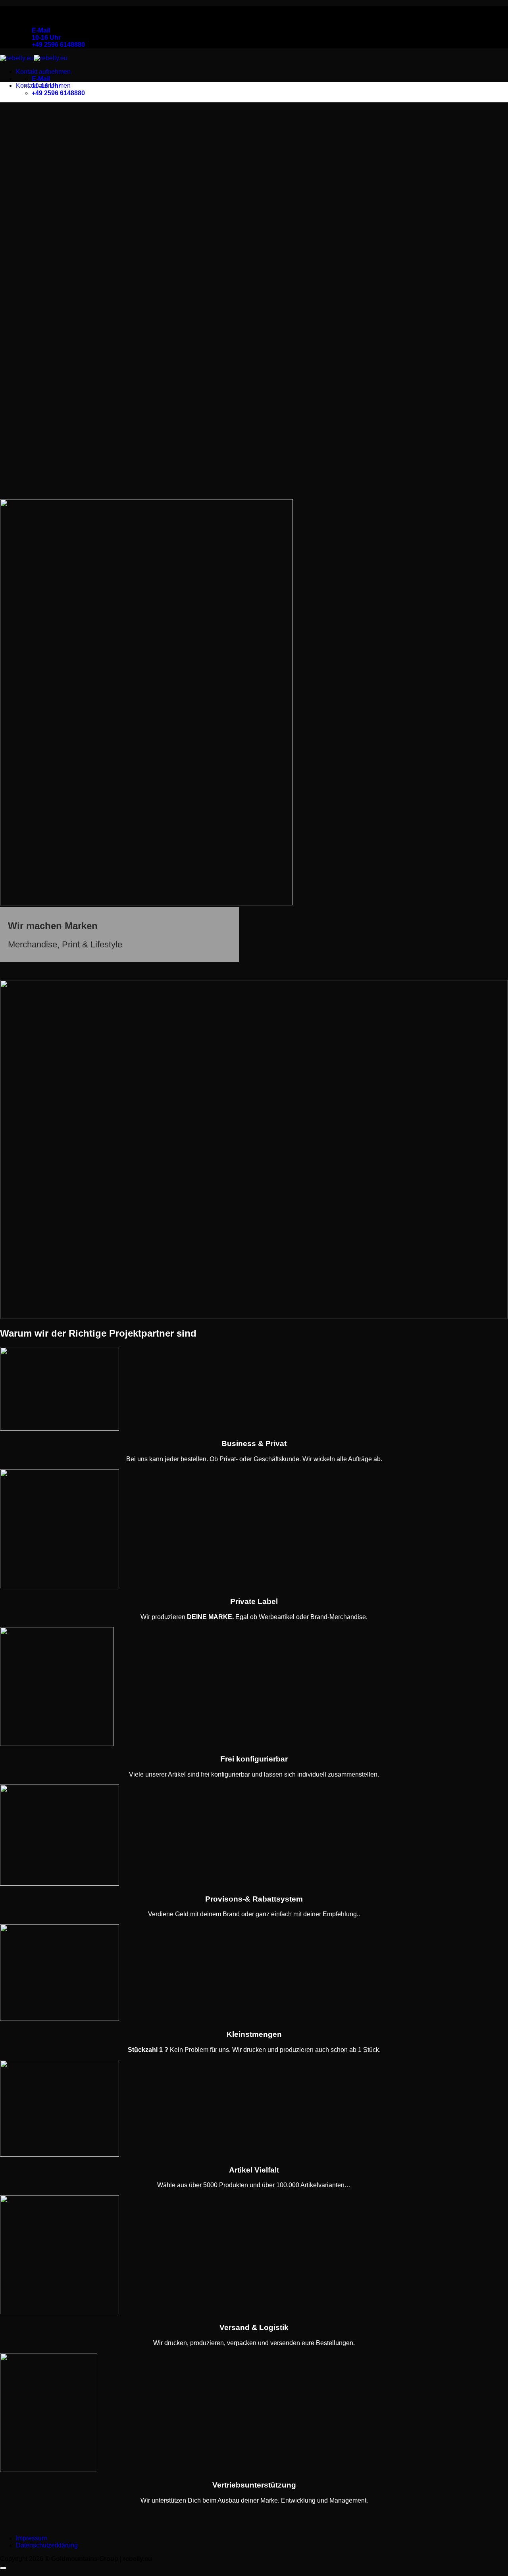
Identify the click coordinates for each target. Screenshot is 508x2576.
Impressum (31, 2538)
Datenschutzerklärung (47, 2545)
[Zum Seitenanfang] (3, 2568)
